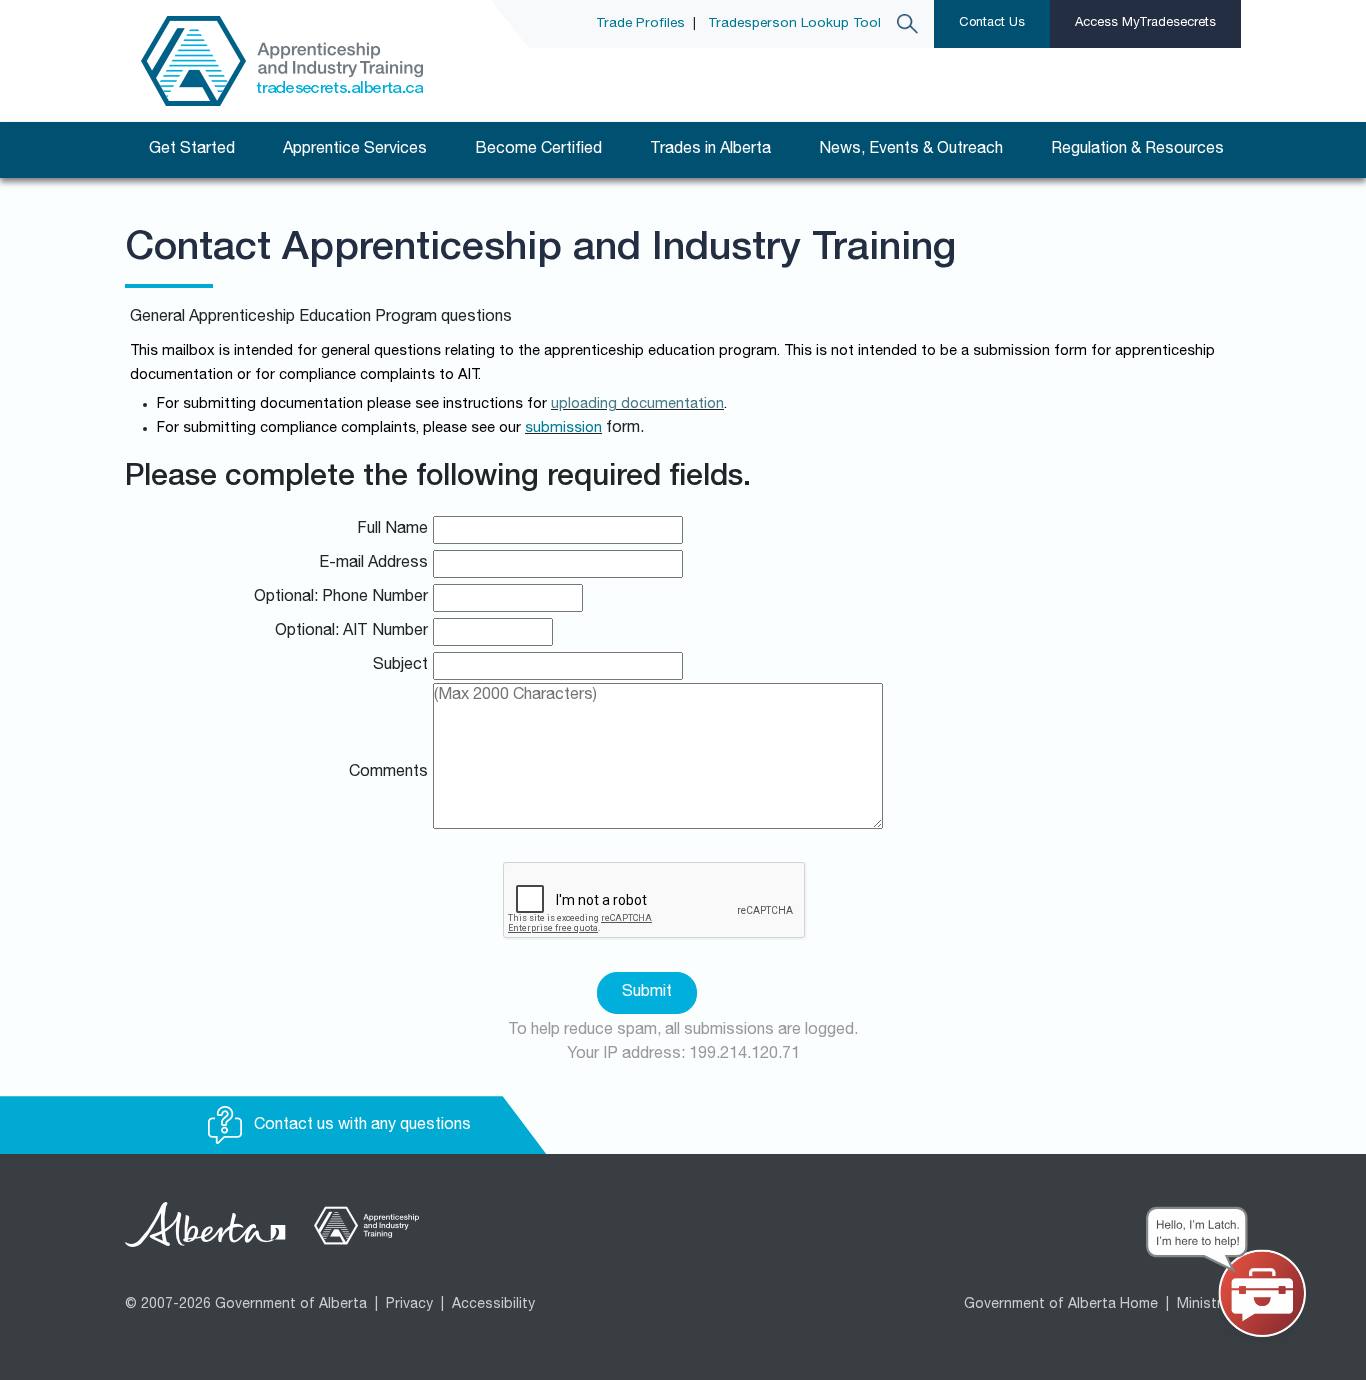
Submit (647, 993)
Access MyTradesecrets (1145, 23)
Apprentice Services (355, 150)
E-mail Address (373, 564)
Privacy (409, 1305)
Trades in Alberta (710, 150)
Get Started (192, 150)
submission (563, 429)
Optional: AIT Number (351, 632)
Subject (400, 666)
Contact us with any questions (360, 1126)
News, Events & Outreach (911, 150)
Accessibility (493, 1305)
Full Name (392, 530)
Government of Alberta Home (1061, 1305)
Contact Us (992, 23)
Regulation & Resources (1137, 150)
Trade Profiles (640, 24)
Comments (388, 773)
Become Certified (538, 150)
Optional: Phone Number (341, 598)
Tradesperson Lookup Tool (794, 24)
